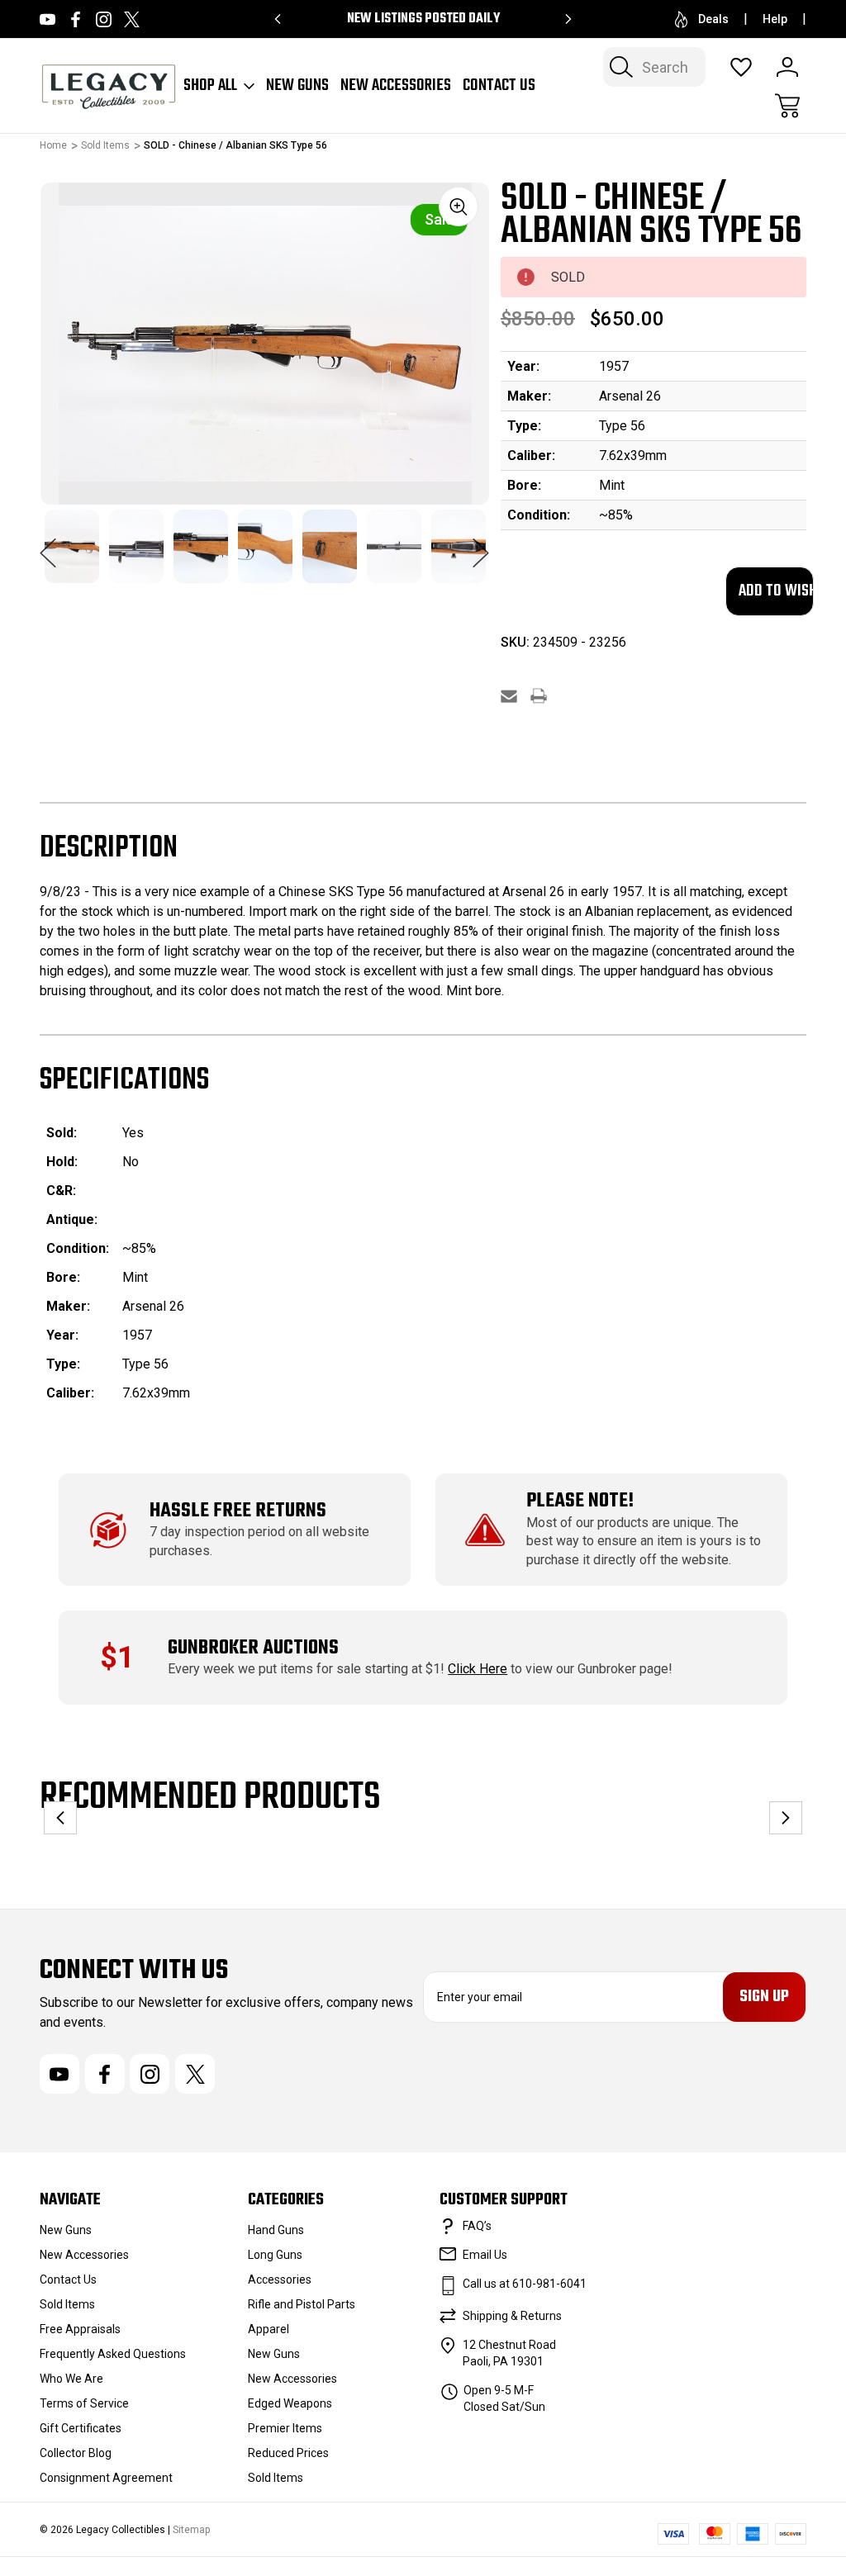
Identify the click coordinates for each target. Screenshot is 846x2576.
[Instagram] (104, 19)
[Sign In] (787, 67)
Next (481, 544)
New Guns (297, 86)
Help (775, 19)
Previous (48, 544)
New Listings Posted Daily (423, 19)
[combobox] (654, 67)
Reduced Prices (288, 2453)
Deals (713, 19)
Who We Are (71, 2379)
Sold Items (67, 2304)
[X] (132, 19)
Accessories (280, 2279)
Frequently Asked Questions (113, 2354)
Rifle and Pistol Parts (302, 2304)
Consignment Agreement (106, 2478)
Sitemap (191, 2530)
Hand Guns (276, 2230)
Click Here (478, 1669)
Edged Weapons (290, 2403)
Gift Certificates (81, 2428)
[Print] (539, 696)
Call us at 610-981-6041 (525, 2284)
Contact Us (499, 86)
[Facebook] (76, 19)
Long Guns (275, 2255)
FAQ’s (477, 2226)
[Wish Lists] (741, 67)
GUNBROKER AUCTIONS (253, 1648)
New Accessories (396, 86)
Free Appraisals (80, 2329)
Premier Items (285, 2428)
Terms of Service (84, 2403)
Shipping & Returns (512, 2316)
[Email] (509, 696)
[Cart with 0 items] (787, 106)
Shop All (210, 86)
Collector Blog (76, 2453)
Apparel (269, 2329)
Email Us (485, 2255)
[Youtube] (48, 19)
